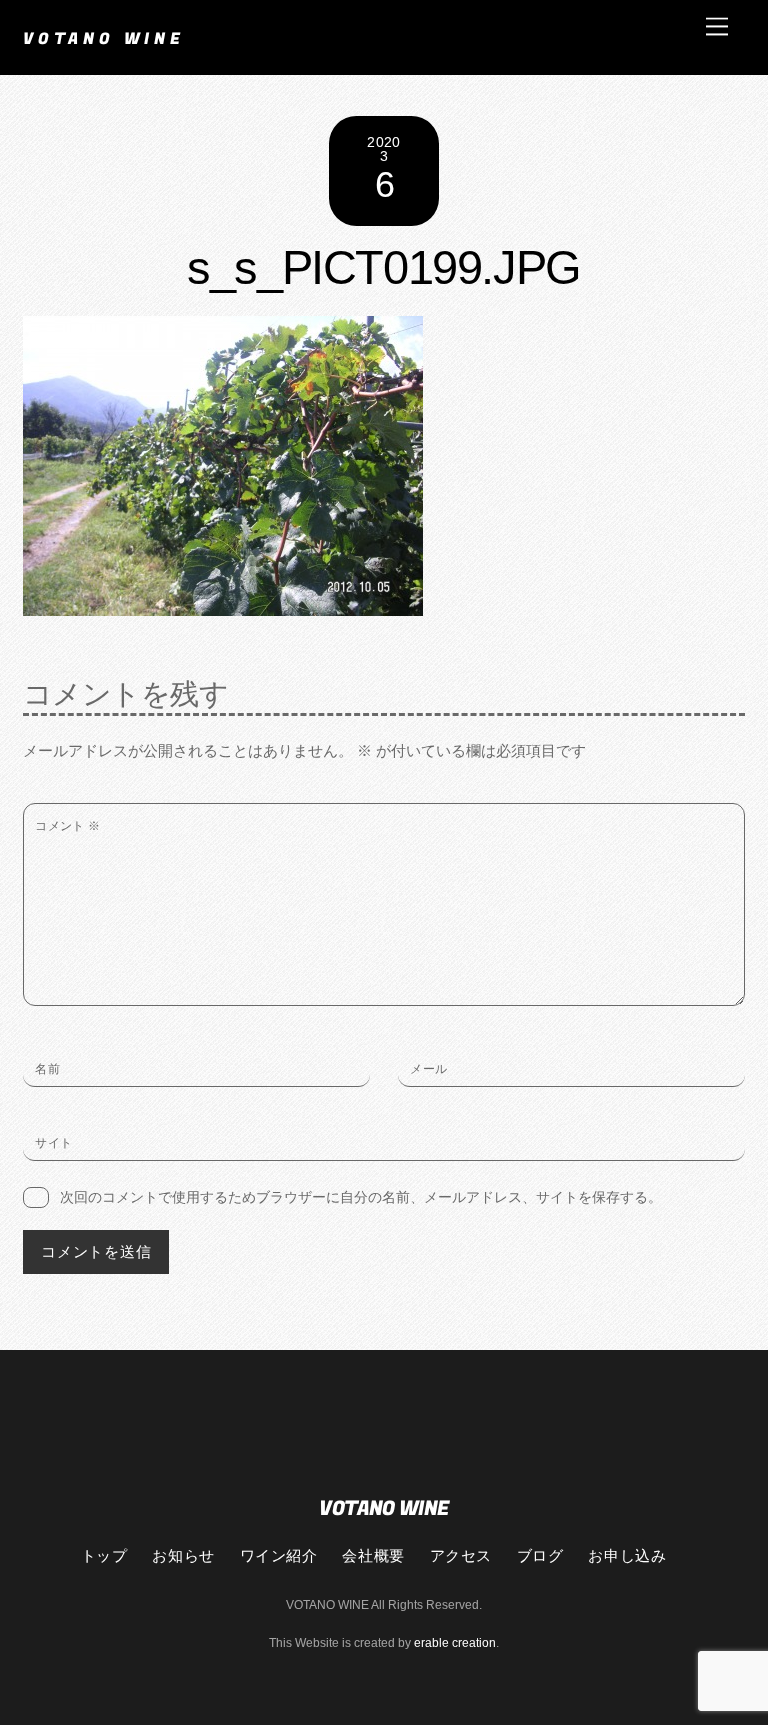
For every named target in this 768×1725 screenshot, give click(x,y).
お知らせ (183, 1555)
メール (428, 1069)
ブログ (540, 1555)
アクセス (461, 1555)
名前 (47, 1069)
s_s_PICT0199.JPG (384, 268)
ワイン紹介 (279, 1555)
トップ (104, 1555)
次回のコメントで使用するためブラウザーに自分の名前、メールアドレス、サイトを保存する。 (361, 1197)
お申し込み (627, 1555)
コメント (68, 826)
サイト (53, 1143)
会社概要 (373, 1555)
